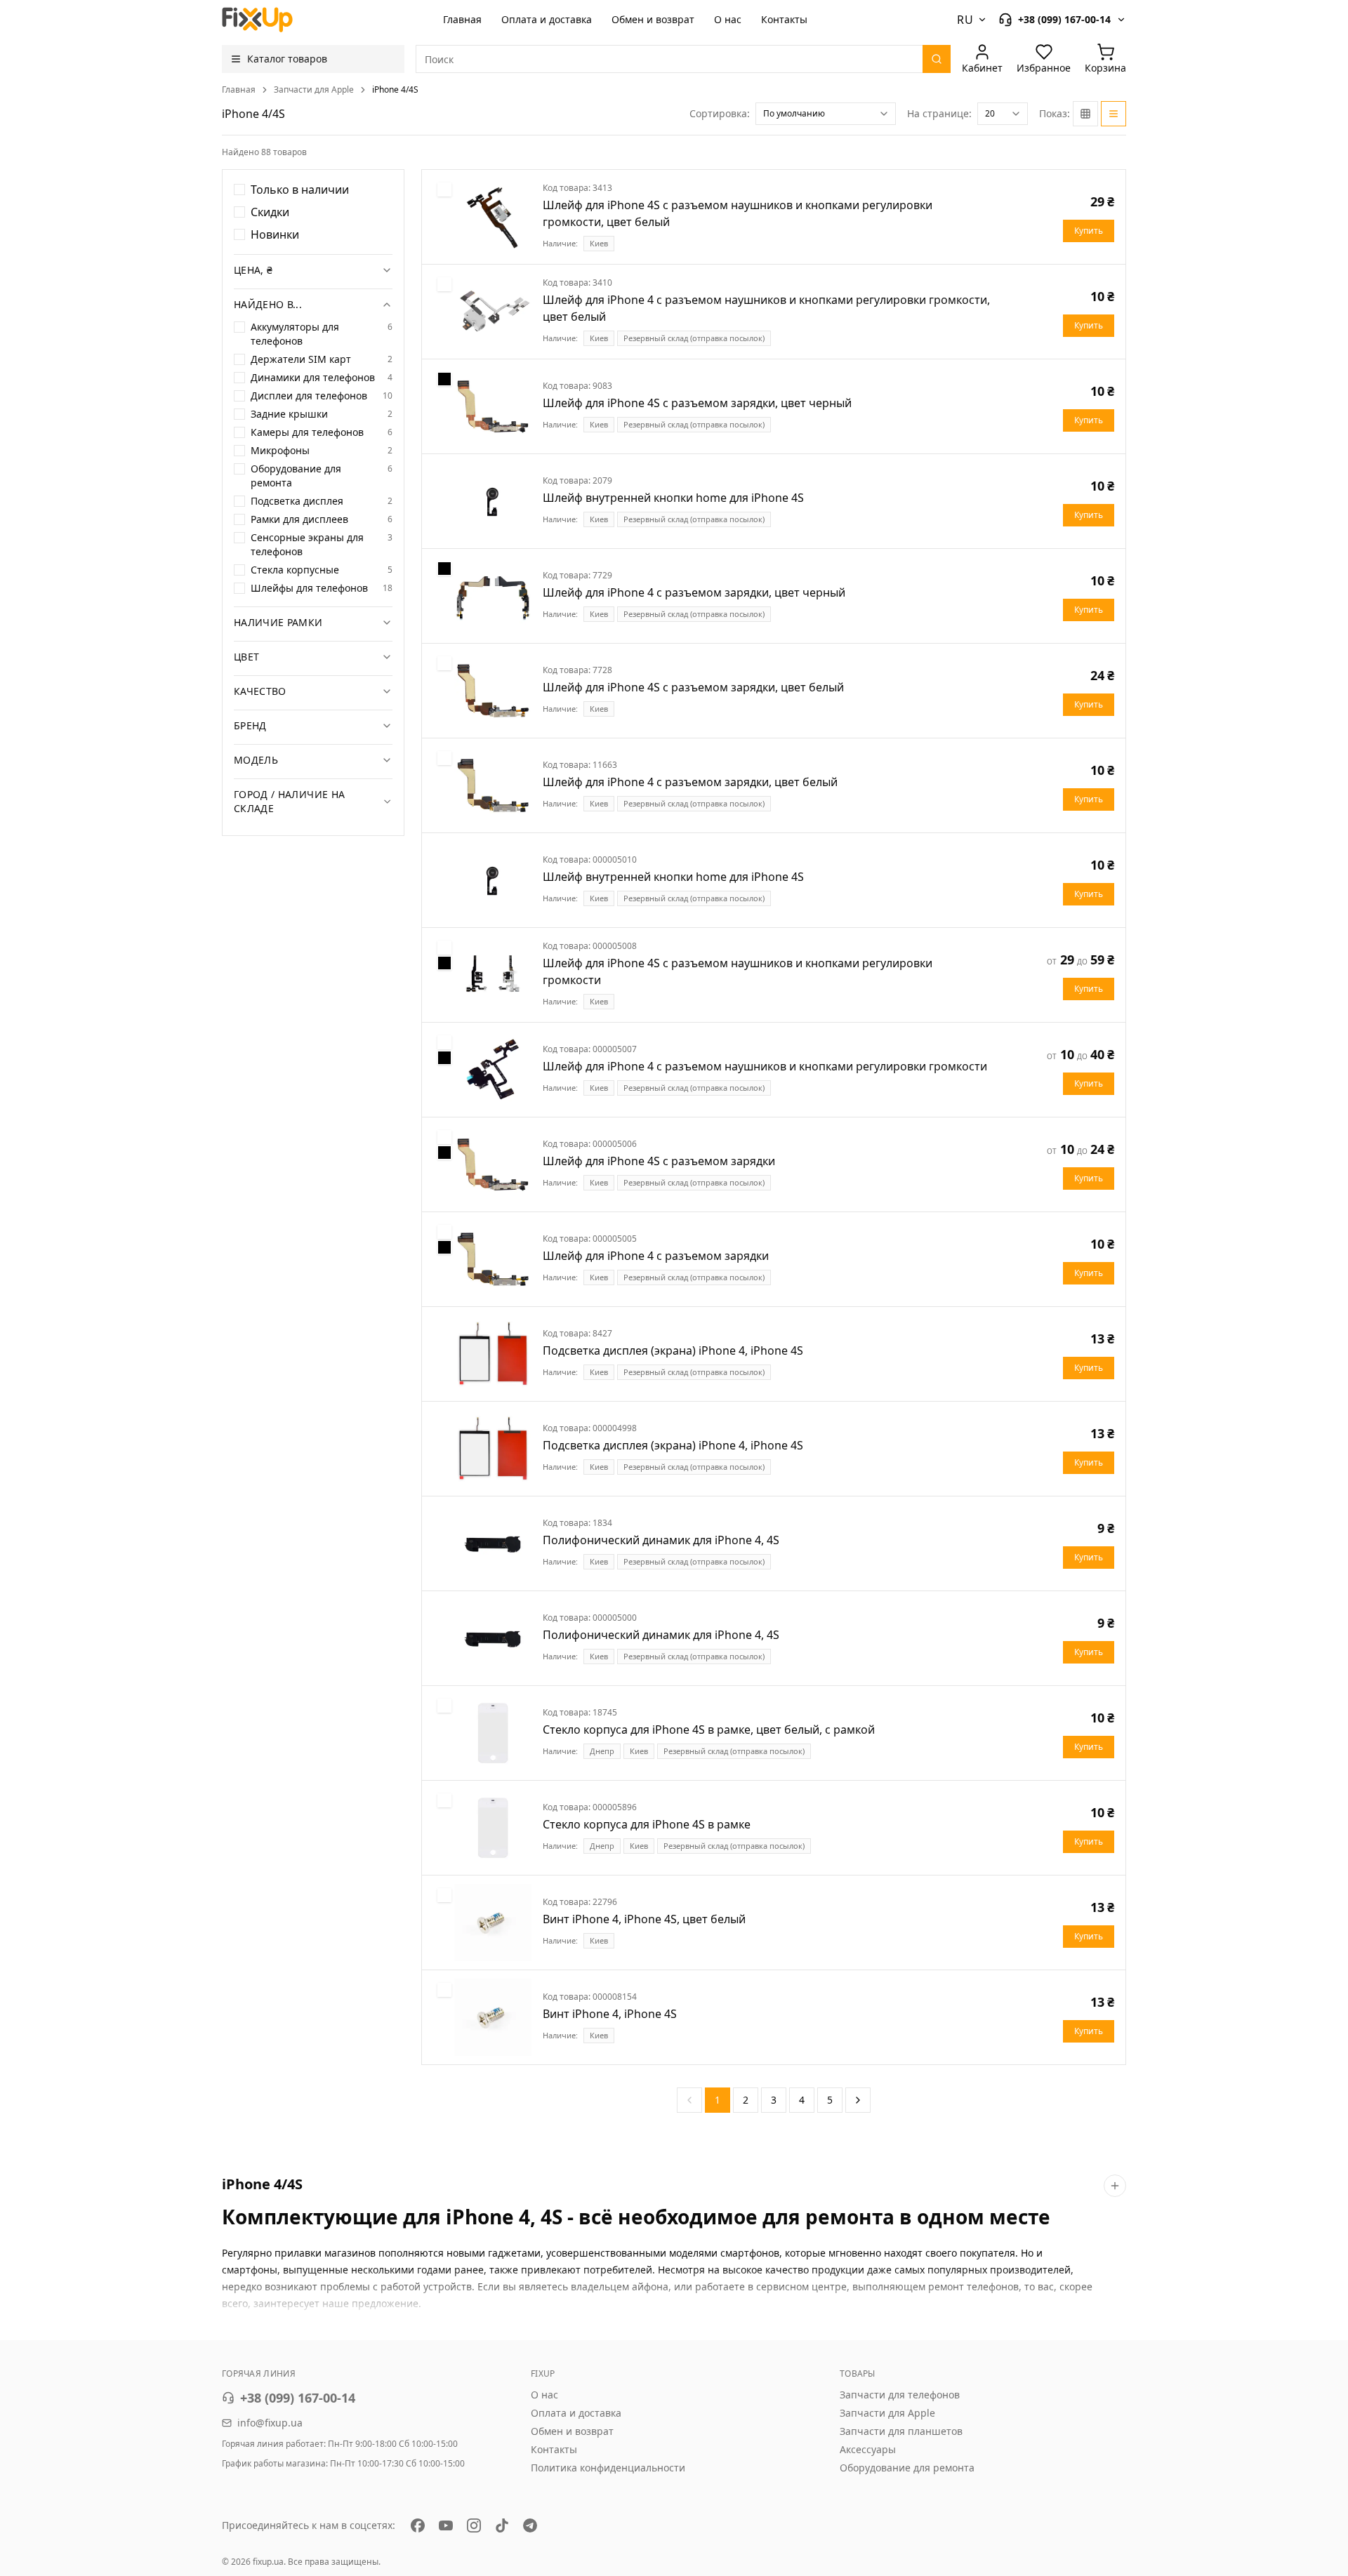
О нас (728, 19)
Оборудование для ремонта (907, 2468)
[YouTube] (446, 2525)
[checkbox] (239, 190)
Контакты (784, 19)
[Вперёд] (858, 2100)
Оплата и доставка (547, 19)
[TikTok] (502, 2525)
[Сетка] (1085, 114)
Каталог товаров (287, 59)
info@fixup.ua (270, 2423)
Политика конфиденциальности (608, 2468)
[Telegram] (530, 2525)
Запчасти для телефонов (900, 2395)
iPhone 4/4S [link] (395, 90)
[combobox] (826, 114)
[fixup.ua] (258, 20)
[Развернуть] (1115, 2186)
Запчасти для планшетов (901, 2431)
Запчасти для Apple (314, 90)
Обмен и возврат (653, 19)
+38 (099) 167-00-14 (298, 2398)
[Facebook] (418, 2525)
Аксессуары (868, 2449)
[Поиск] (937, 59)
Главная (462, 19)
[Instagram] (474, 2525)
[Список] (1114, 114)
